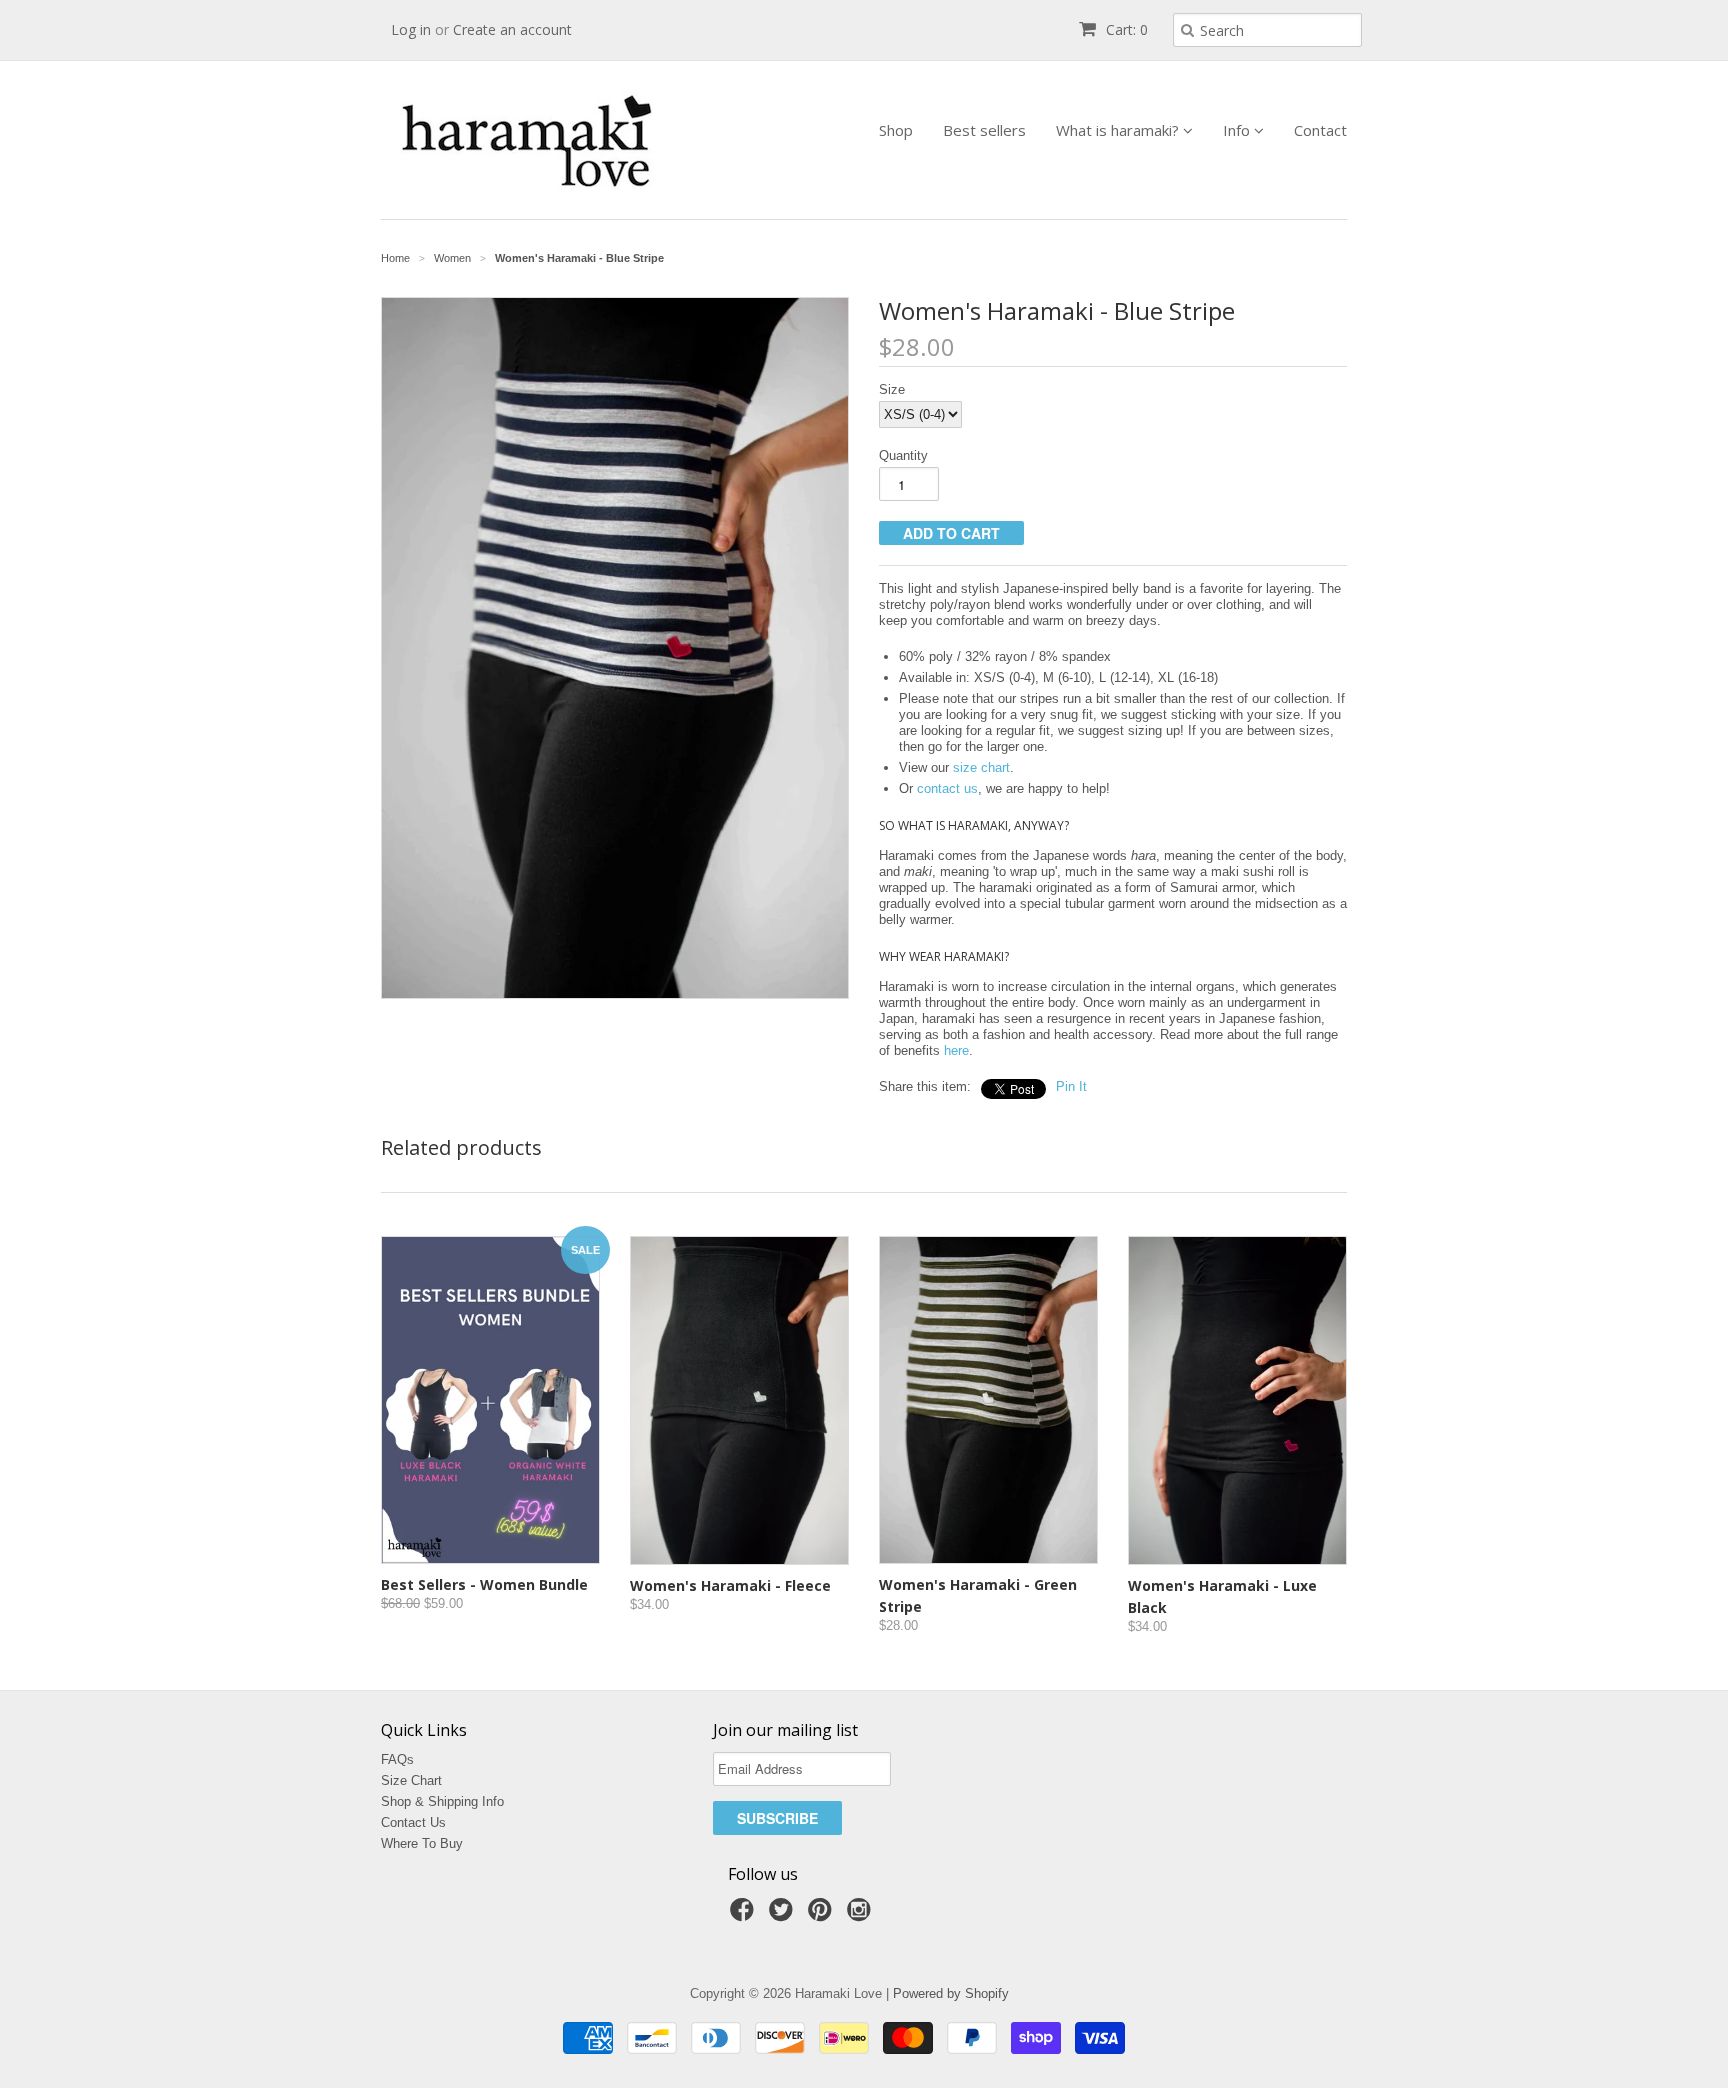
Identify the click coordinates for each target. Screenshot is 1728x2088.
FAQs (397, 1759)
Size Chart (411, 1780)
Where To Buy (422, 1843)
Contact (1320, 130)
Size (892, 389)
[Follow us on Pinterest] (823, 1916)
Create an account (512, 29)
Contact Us (413, 1822)
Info (1238, 130)
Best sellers (984, 130)
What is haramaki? (1119, 130)
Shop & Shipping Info (442, 1801)
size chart (981, 767)
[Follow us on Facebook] (745, 1916)
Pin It (1071, 1086)
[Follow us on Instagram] (862, 1916)
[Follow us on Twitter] (784, 1916)
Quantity (903, 455)
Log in (411, 29)
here (956, 1050)
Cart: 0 (1125, 29)
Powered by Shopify (951, 1993)
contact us (947, 788)
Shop (896, 130)
